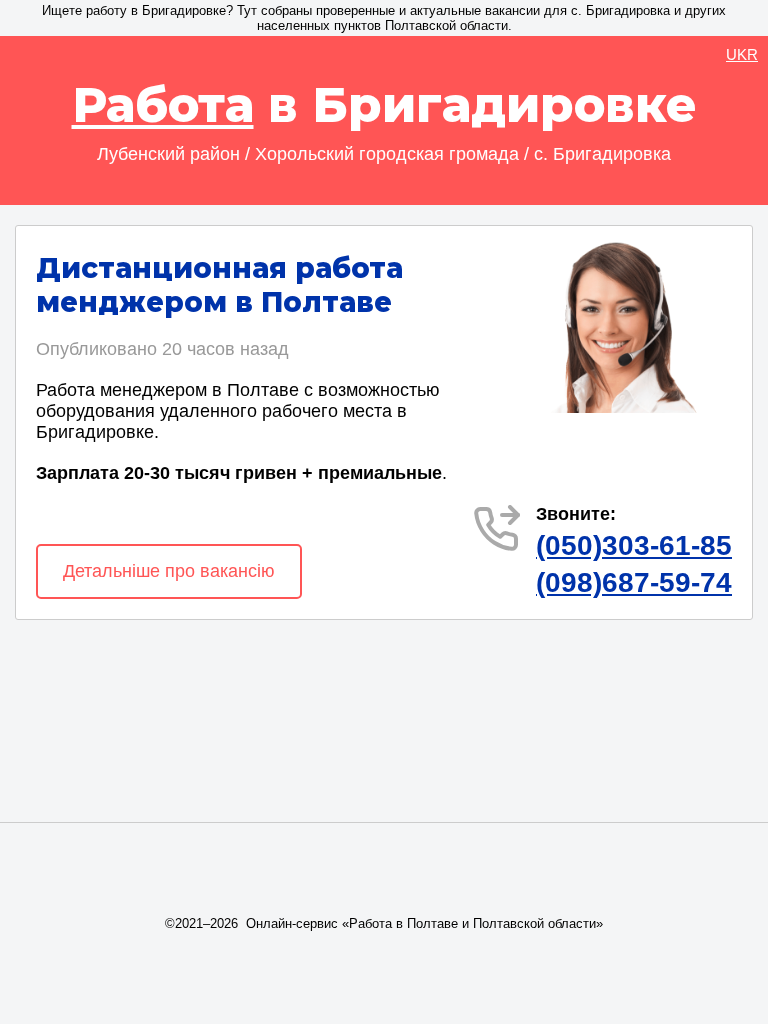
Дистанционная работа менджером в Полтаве (219, 285)
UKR (742, 54)
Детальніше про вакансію (169, 571)
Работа (163, 105)
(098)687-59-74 (634, 582)
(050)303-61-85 (634, 545)
